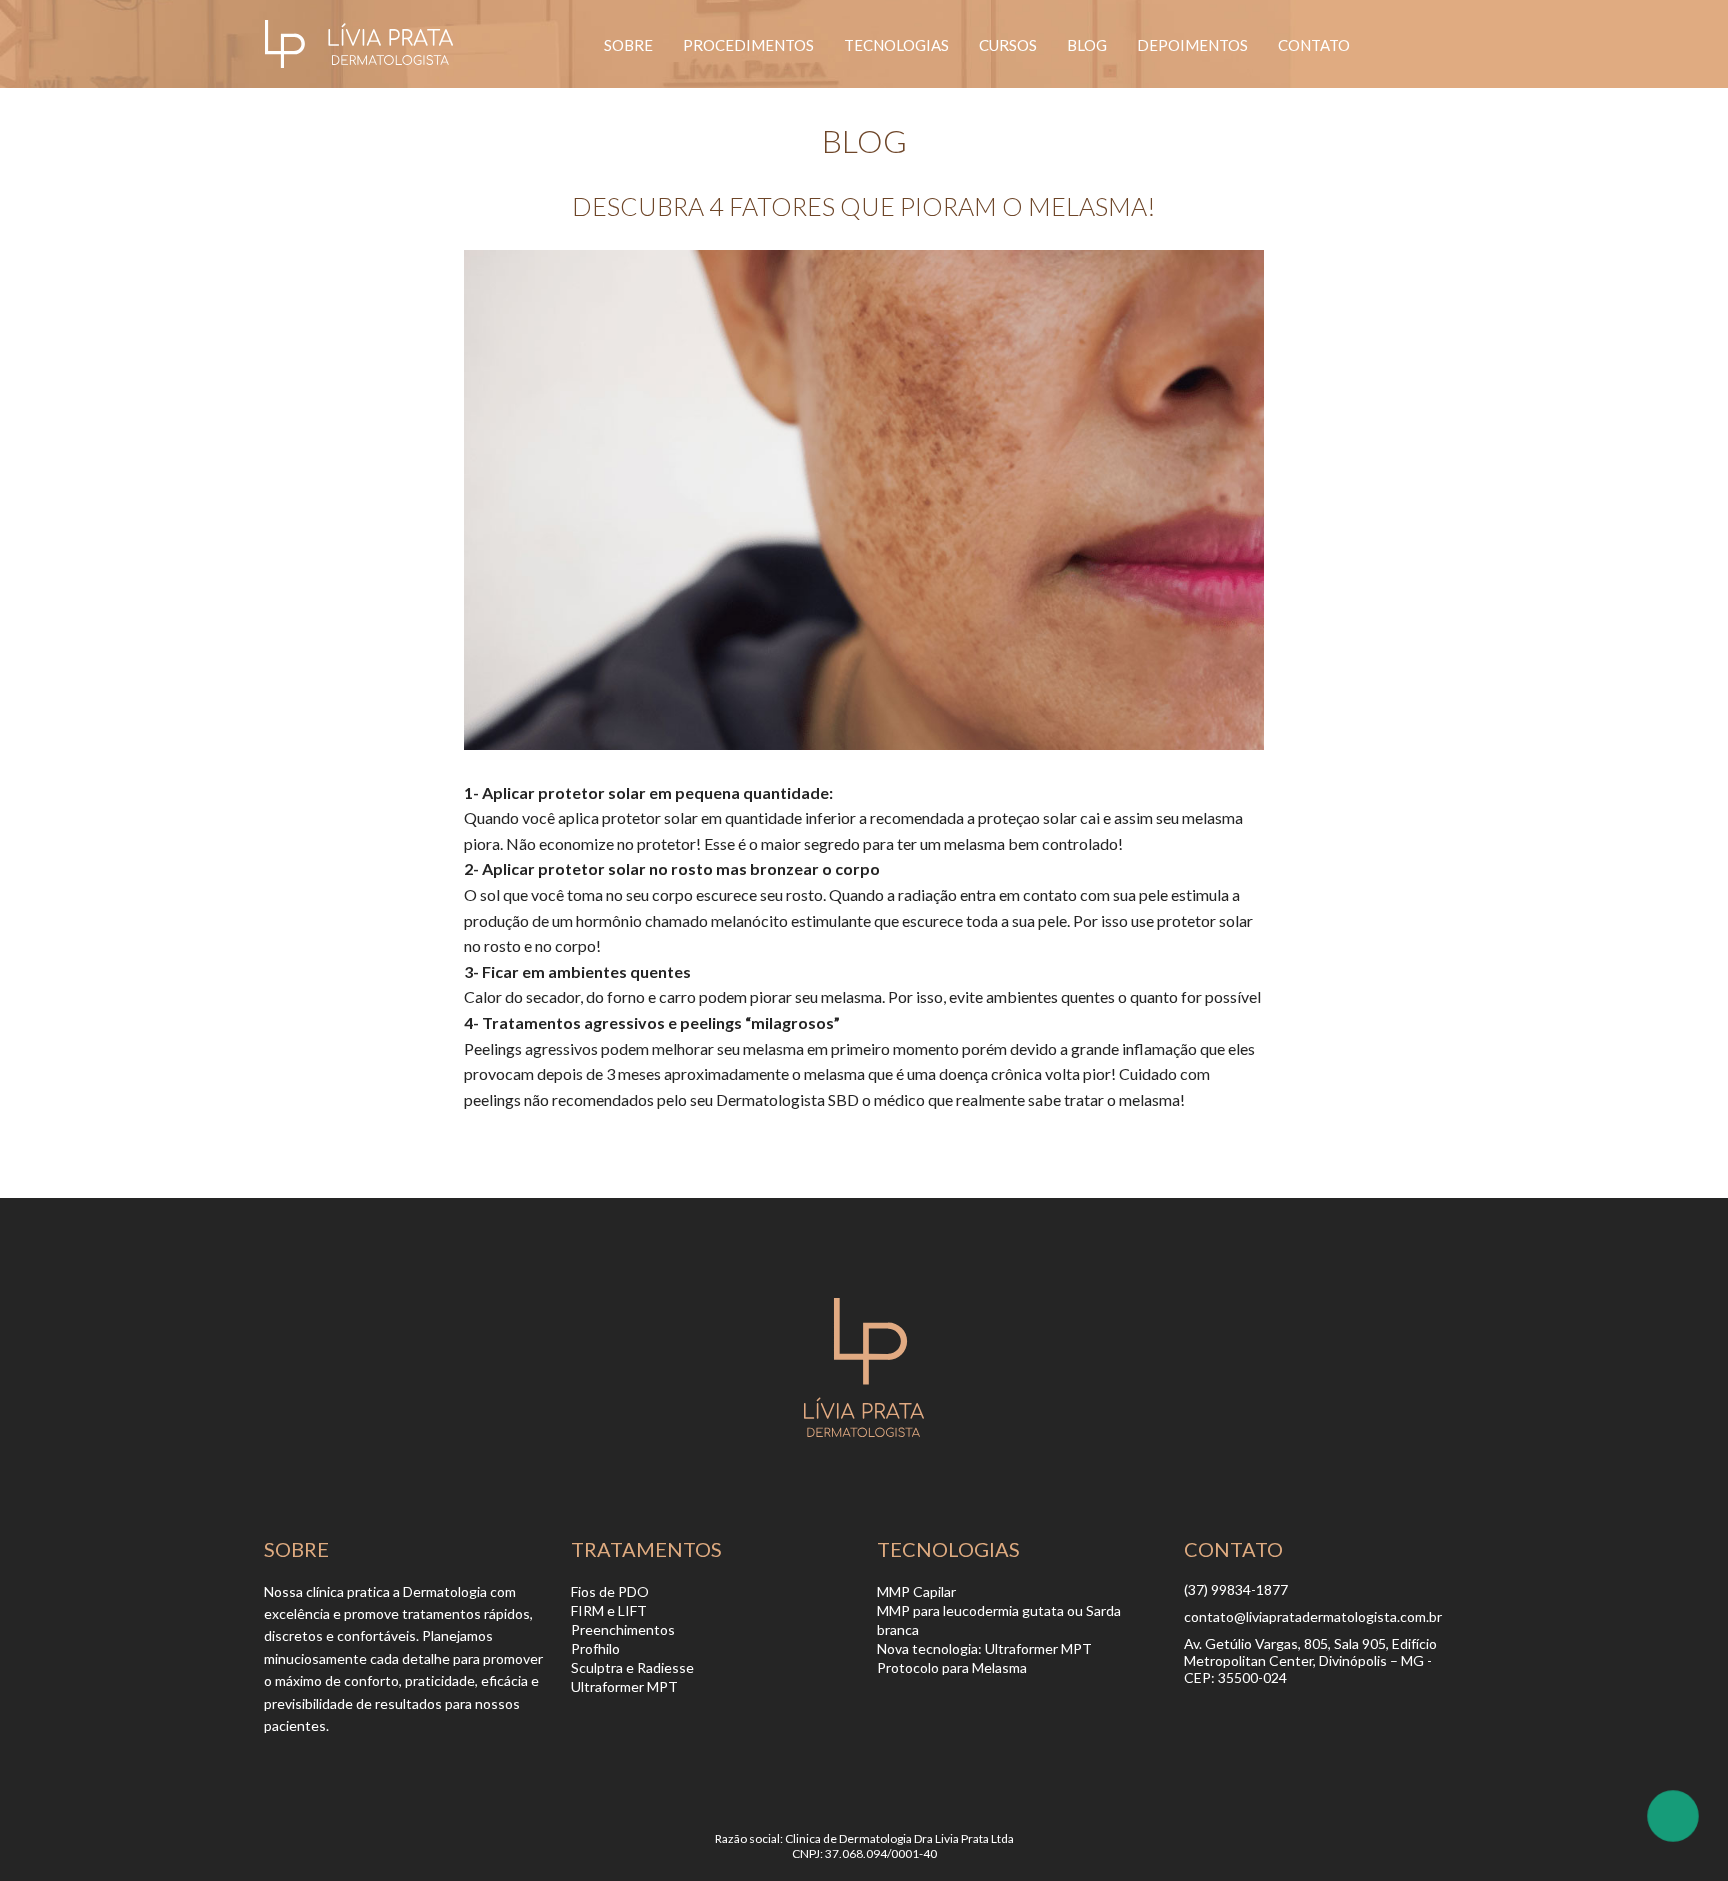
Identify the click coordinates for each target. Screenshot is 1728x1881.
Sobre (628, 45)
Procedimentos (748, 45)
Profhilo (595, 1648)
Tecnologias (896, 45)
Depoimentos (1192, 45)
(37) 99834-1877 (1236, 1589)
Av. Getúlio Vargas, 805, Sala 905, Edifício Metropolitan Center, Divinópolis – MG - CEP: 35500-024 (1310, 1660)
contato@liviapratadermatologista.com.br (1313, 1616)
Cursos (1008, 45)
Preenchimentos (623, 1629)
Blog (1087, 45)
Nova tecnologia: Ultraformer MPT (984, 1648)
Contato (1314, 45)
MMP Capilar (916, 1591)
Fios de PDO (610, 1591)
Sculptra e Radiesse (632, 1667)
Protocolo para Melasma (952, 1667)
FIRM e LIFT (609, 1610)
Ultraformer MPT (624, 1686)
